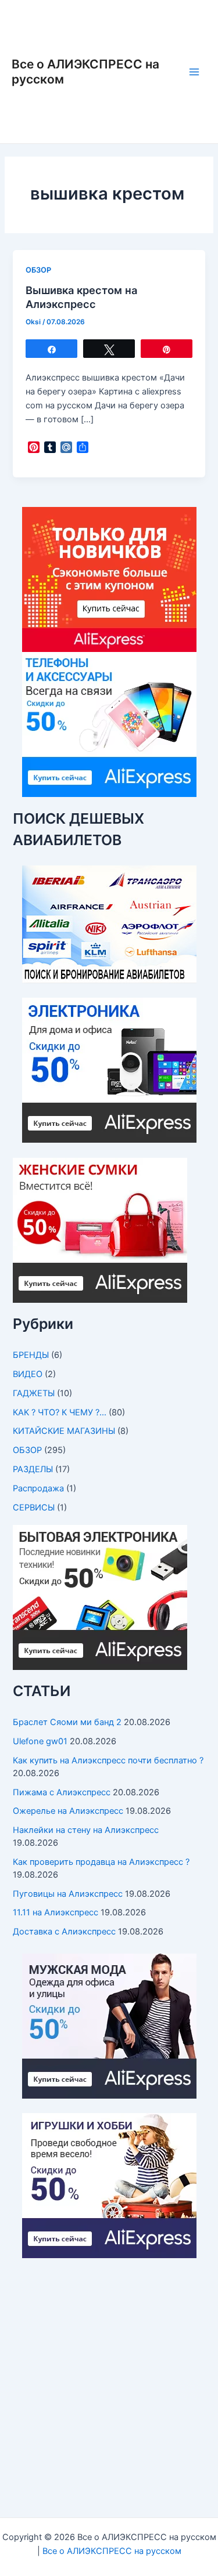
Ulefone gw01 (40, 1741)
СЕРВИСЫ (34, 1508)
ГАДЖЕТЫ (34, 1393)
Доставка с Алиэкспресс (64, 1932)
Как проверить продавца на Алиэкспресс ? (101, 1862)
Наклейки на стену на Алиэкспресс (86, 1830)
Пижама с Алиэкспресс (62, 1792)
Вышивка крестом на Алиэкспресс (81, 297)
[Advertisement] (109, 2382)
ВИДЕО (28, 1374)
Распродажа (38, 1488)
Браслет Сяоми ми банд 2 (67, 1722)
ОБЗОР (38, 270)
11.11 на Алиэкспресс (56, 1912)
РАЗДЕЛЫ (33, 1469)
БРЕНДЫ (31, 1355)
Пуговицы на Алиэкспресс (68, 1894)
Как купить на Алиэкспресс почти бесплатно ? (108, 1760)
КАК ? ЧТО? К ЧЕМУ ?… (60, 1412)
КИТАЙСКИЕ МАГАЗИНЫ (64, 1431)
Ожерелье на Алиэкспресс (68, 1811)
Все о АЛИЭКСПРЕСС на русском (112, 2551)
